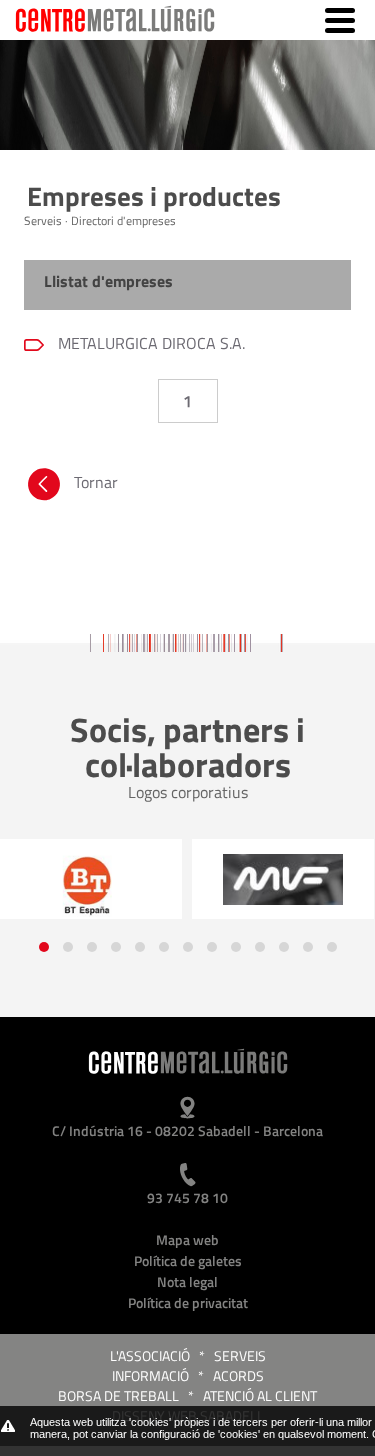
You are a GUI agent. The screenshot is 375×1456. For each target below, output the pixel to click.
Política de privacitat (188, 1302)
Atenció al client (260, 1395)
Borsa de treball (118, 1395)
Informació (150, 1375)
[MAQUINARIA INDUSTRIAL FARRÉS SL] (283, 879)
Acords (238, 1375)
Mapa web (187, 1239)
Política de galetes (188, 1260)
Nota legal (187, 1281)
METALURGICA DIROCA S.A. (149, 343)
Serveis (240, 1355)
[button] (44, 947)
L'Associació (150, 1355)
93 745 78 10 (187, 1197)
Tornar (96, 482)
